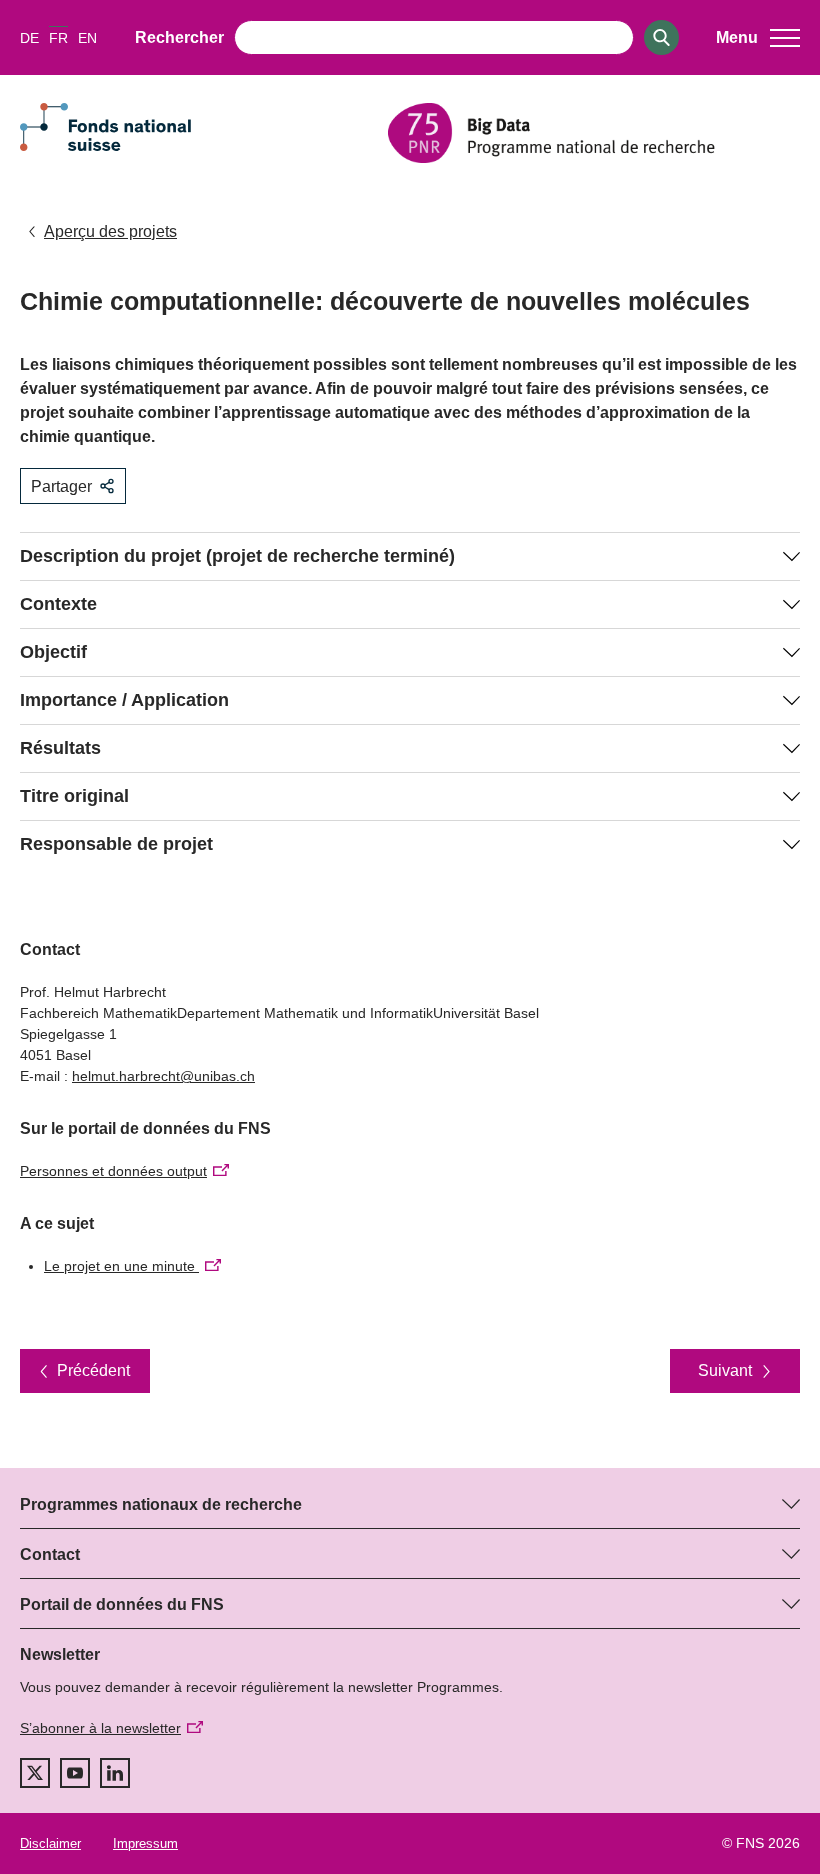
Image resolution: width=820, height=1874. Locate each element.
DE (29, 38)
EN (87, 38)
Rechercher (179, 37)
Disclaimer (50, 1843)
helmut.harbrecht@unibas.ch (163, 1076)
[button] (758, 38)
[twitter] (35, 1773)
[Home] (594, 133)
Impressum (145, 1843)
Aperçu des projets (110, 231)
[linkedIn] (115, 1773)
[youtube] (75, 1773)
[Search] (661, 37)
